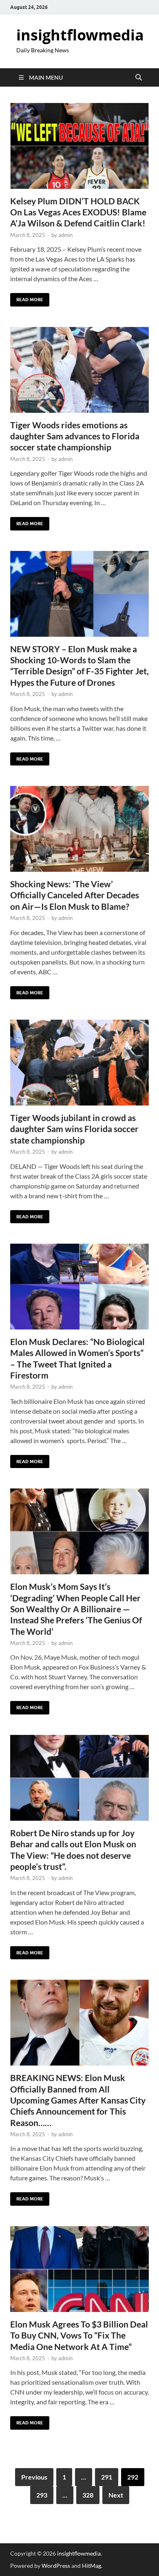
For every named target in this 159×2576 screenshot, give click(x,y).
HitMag (92, 2566)
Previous (34, 2477)
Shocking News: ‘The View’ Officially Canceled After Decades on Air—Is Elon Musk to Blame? (75, 895)
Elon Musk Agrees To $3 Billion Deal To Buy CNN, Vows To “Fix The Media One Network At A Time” (79, 2335)
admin (65, 235)
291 (107, 2477)
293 (42, 2495)
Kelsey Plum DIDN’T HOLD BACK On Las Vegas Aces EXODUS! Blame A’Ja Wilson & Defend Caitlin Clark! (78, 212)
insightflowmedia (80, 35)
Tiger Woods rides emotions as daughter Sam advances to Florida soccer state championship (75, 436)
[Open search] (139, 78)
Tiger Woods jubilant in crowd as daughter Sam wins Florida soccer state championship (74, 1129)
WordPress (56, 2566)
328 (88, 2495)
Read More (27, 298)
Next (116, 2495)
